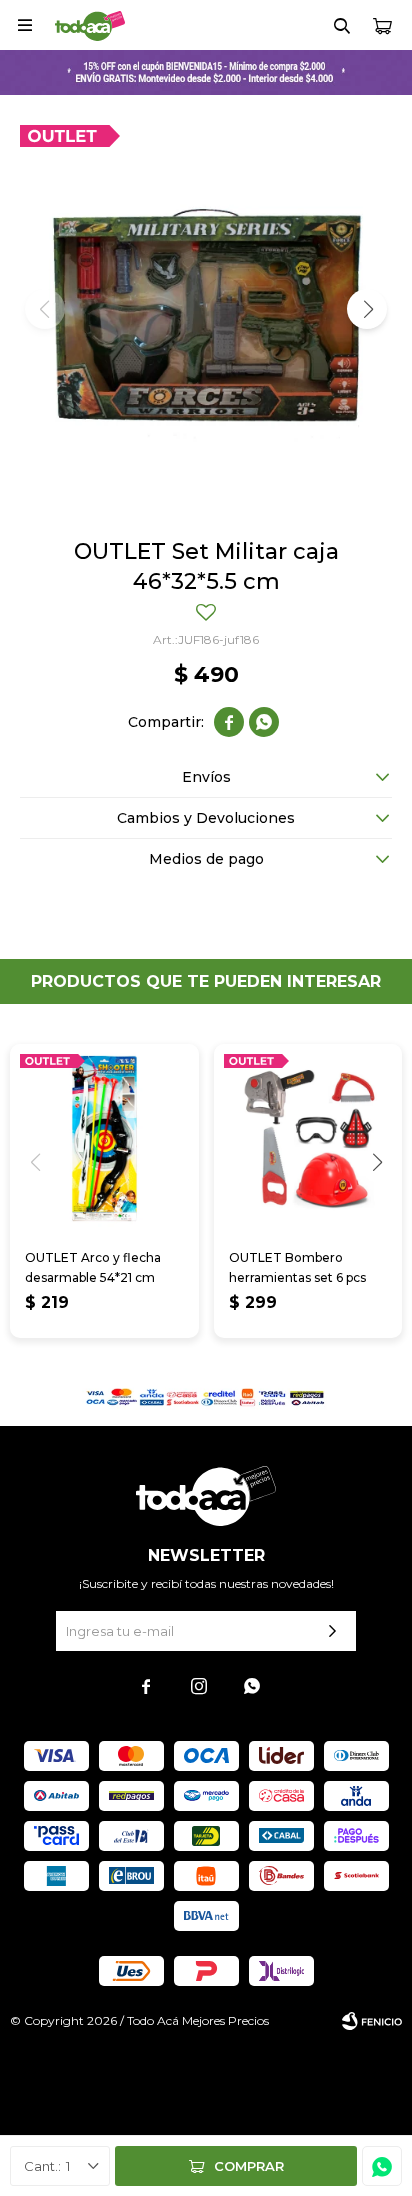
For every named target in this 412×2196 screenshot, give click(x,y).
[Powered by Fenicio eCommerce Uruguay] (372, 2021)
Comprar (249, 2166)
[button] (342, 25)
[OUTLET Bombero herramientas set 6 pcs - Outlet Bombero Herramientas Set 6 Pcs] (308, 1138)
